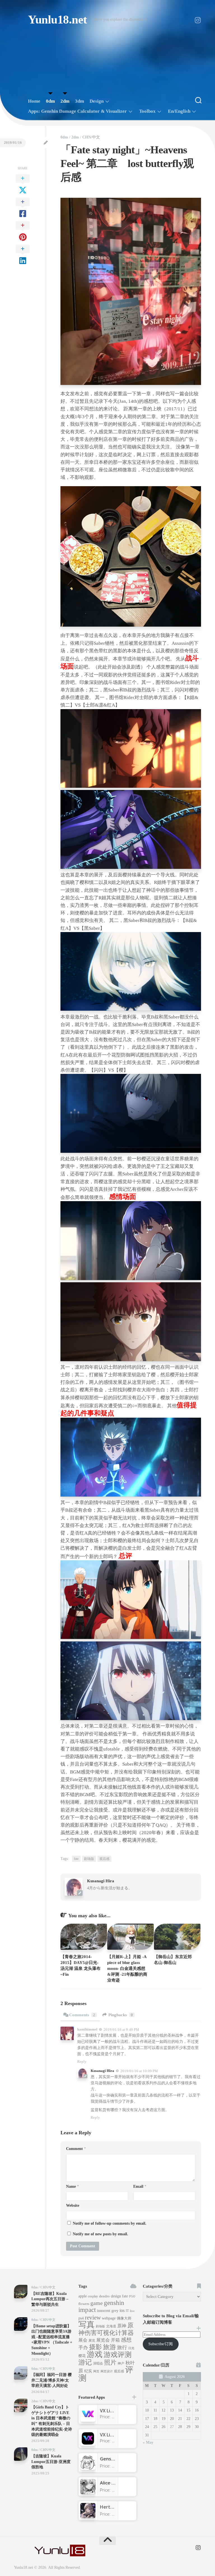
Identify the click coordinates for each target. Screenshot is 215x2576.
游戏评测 (118, 2354)
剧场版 (89, 1859)
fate (76, 1859)
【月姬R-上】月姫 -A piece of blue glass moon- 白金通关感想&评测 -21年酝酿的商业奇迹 (127, 1968)
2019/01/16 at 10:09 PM (139, 2071)
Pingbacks (121, 2015)
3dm (80, 101)
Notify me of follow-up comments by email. (110, 2223)
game (97, 2303)
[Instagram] (198, 20)
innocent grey (108, 2311)
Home (34, 101)
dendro (104, 2296)
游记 (85, 2362)
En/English (179, 111)
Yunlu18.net (58, 20)
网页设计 (107, 2371)
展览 (92, 2340)
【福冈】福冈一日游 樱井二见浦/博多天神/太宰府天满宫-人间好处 (52, 2380)
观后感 (104, 1859)
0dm (50, 101)
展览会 (103, 2340)
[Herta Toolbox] (88, 2516)
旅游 (109, 2347)
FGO (132, 2296)
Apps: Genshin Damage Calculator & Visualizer (77, 111)
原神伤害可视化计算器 (106, 2329)
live (132, 2311)
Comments (82, 2015)
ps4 (81, 2318)
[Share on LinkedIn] (23, 255)
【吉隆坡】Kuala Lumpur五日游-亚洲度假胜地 (51, 2462)
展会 (83, 2340)
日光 (131, 2348)
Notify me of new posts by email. (101, 2234)
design (116, 2296)
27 (172, 2427)
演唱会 (98, 2363)
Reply (82, 2061)
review (93, 2318)
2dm (65, 101)
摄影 (95, 2347)
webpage (109, 2318)
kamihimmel (87, 2029)
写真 (87, 2325)
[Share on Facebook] (23, 208)
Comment (76, 2149)
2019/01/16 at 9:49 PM (121, 2030)
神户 (121, 2363)
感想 (126, 2340)
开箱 (115, 2340)
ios (122, 2310)
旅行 (122, 2347)
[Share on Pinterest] (23, 232)
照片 (110, 2363)
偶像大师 (124, 2318)
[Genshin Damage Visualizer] (88, 2468)
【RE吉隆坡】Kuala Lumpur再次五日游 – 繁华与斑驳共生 (50, 2299)
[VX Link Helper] (88, 2444)
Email (140, 2186)
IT (127, 2311)
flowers (84, 2304)
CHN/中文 (91, 137)
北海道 (111, 2326)
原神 (122, 2326)
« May (148, 2442)
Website (73, 2206)
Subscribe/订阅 (161, 2344)
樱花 (82, 2356)
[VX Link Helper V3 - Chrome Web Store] (88, 2420)
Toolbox (147, 111)
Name (73, 2186)
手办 (83, 2348)
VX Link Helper (116, 2435)
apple (83, 2296)
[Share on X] (23, 185)
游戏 (95, 2354)
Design (97, 101)
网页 (96, 2371)
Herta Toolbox (116, 2507)
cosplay (93, 2296)
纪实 (88, 2371)
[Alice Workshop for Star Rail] (88, 2492)
